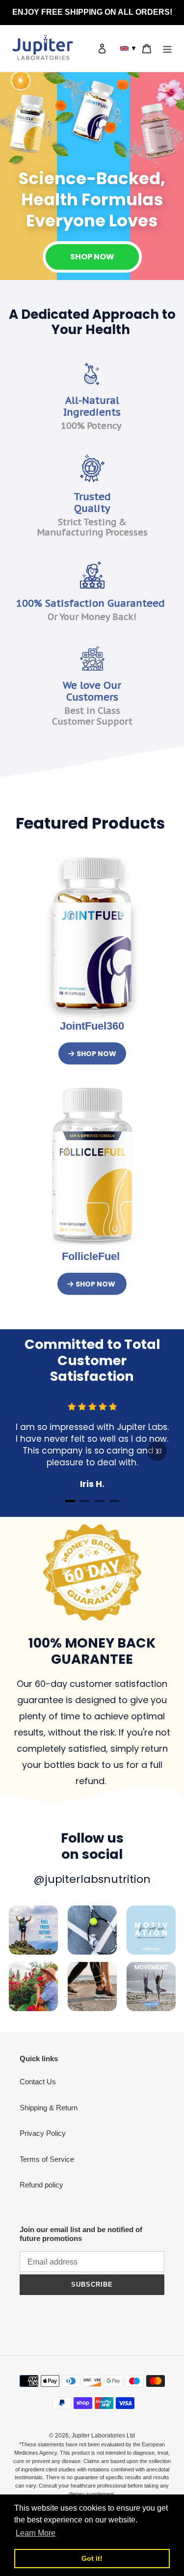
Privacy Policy (43, 2133)
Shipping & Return (49, 2108)
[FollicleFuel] (92, 1165)
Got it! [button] (92, 2558)
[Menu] (167, 48)
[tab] (70, 1501)
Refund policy (41, 2185)
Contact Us (38, 2082)
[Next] (157, 1451)
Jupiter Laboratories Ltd (103, 2436)
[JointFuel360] (92, 934)
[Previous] (27, 1451)
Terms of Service (47, 2159)
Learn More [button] (36, 2533)
